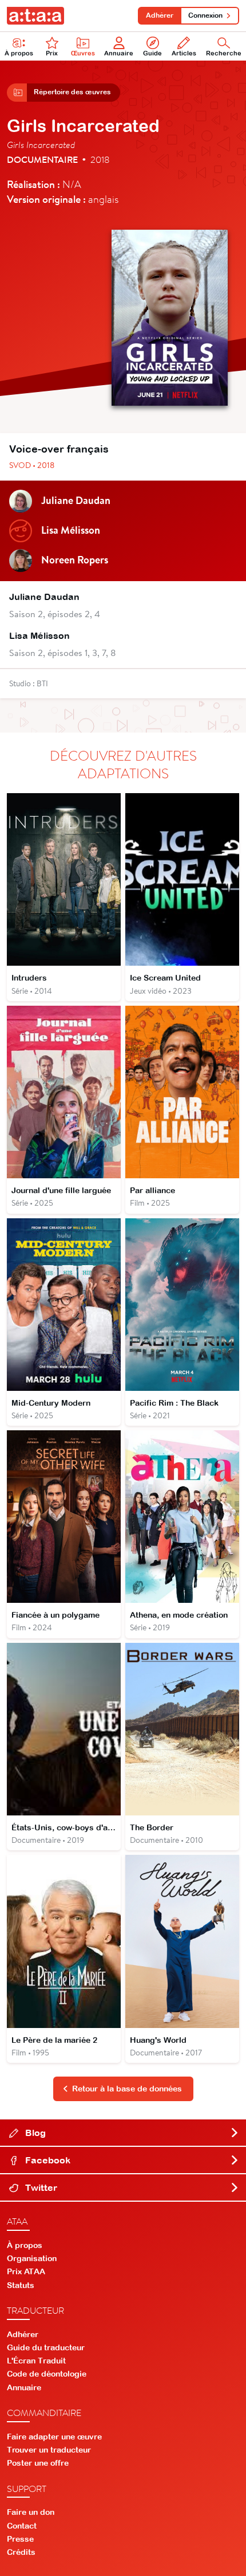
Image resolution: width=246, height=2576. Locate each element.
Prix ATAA (26, 2271)
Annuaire (119, 53)
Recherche (224, 53)
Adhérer (160, 15)
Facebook (47, 2160)
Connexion (205, 15)
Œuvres (83, 53)
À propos (19, 53)
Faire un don (31, 2512)
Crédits (21, 2552)
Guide (152, 53)
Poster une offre (38, 2463)
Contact (22, 2526)
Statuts (21, 2285)
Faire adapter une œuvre (54, 2437)
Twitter (40, 2187)
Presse (20, 2539)
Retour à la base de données (127, 2089)
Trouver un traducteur (49, 2450)
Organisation (32, 2258)
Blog (34, 2133)
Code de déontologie (47, 2374)
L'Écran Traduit (36, 2361)
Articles (184, 53)
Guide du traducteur (46, 2347)
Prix (52, 53)
